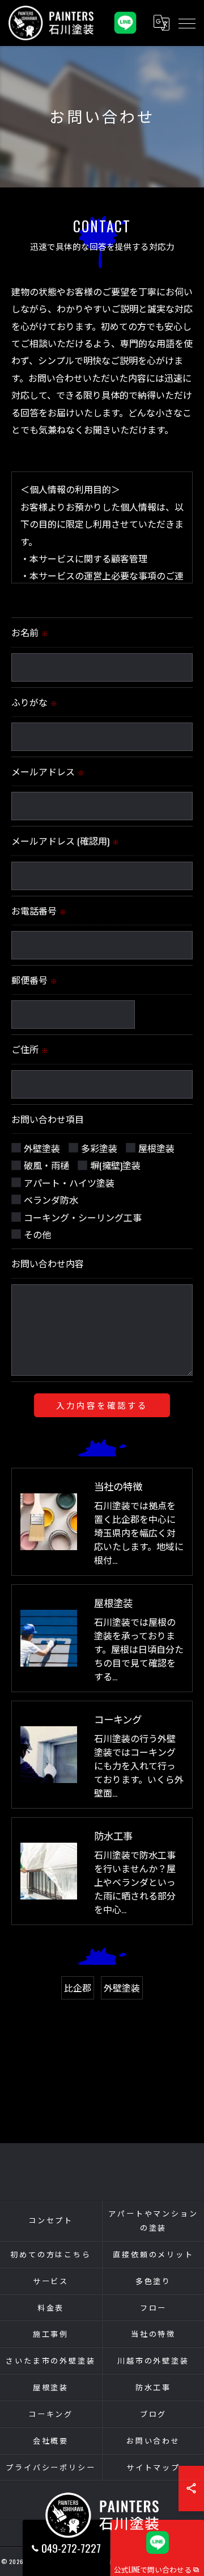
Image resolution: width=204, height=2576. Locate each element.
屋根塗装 (156, 1148)
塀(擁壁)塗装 (115, 1165)
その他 (37, 1234)
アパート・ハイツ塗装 (69, 1183)
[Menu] (186, 23)
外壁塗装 (42, 1148)
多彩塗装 (99, 1148)
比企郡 (78, 1988)
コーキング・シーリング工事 (83, 1217)
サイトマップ (153, 2467)
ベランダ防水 (51, 1200)
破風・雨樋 (46, 1165)
